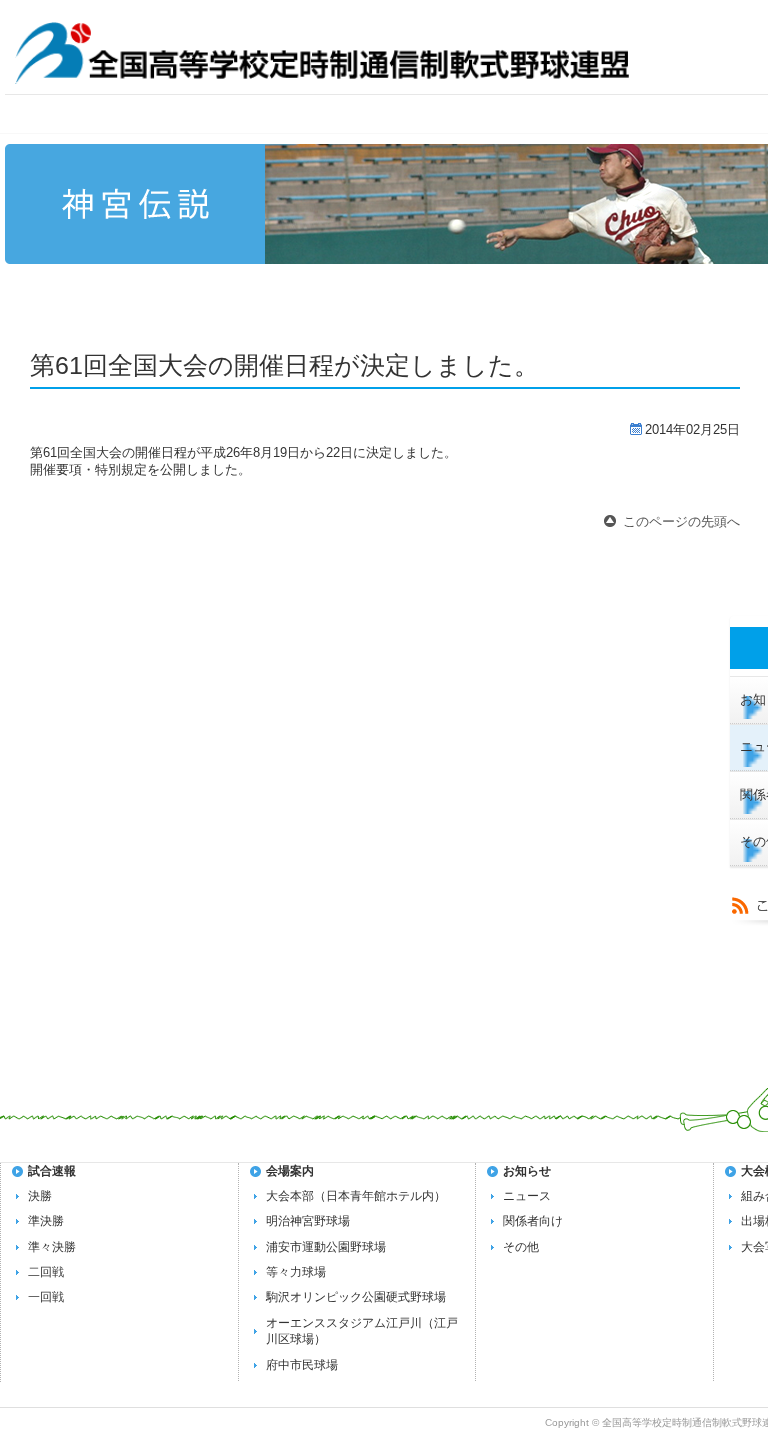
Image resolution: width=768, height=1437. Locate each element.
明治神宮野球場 (308, 1221)
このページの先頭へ (681, 521)
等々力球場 (296, 1272)
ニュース (527, 1196)
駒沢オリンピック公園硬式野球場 (356, 1297)
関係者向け (533, 1221)
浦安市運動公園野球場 (326, 1247)
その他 (521, 1247)
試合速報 (52, 1171)
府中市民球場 (302, 1365)
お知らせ (527, 1171)
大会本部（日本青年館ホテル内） (356, 1196)
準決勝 (46, 1221)
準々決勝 (52, 1247)
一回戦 (46, 1297)
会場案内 (290, 1171)
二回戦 (46, 1272)
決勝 (40, 1196)
